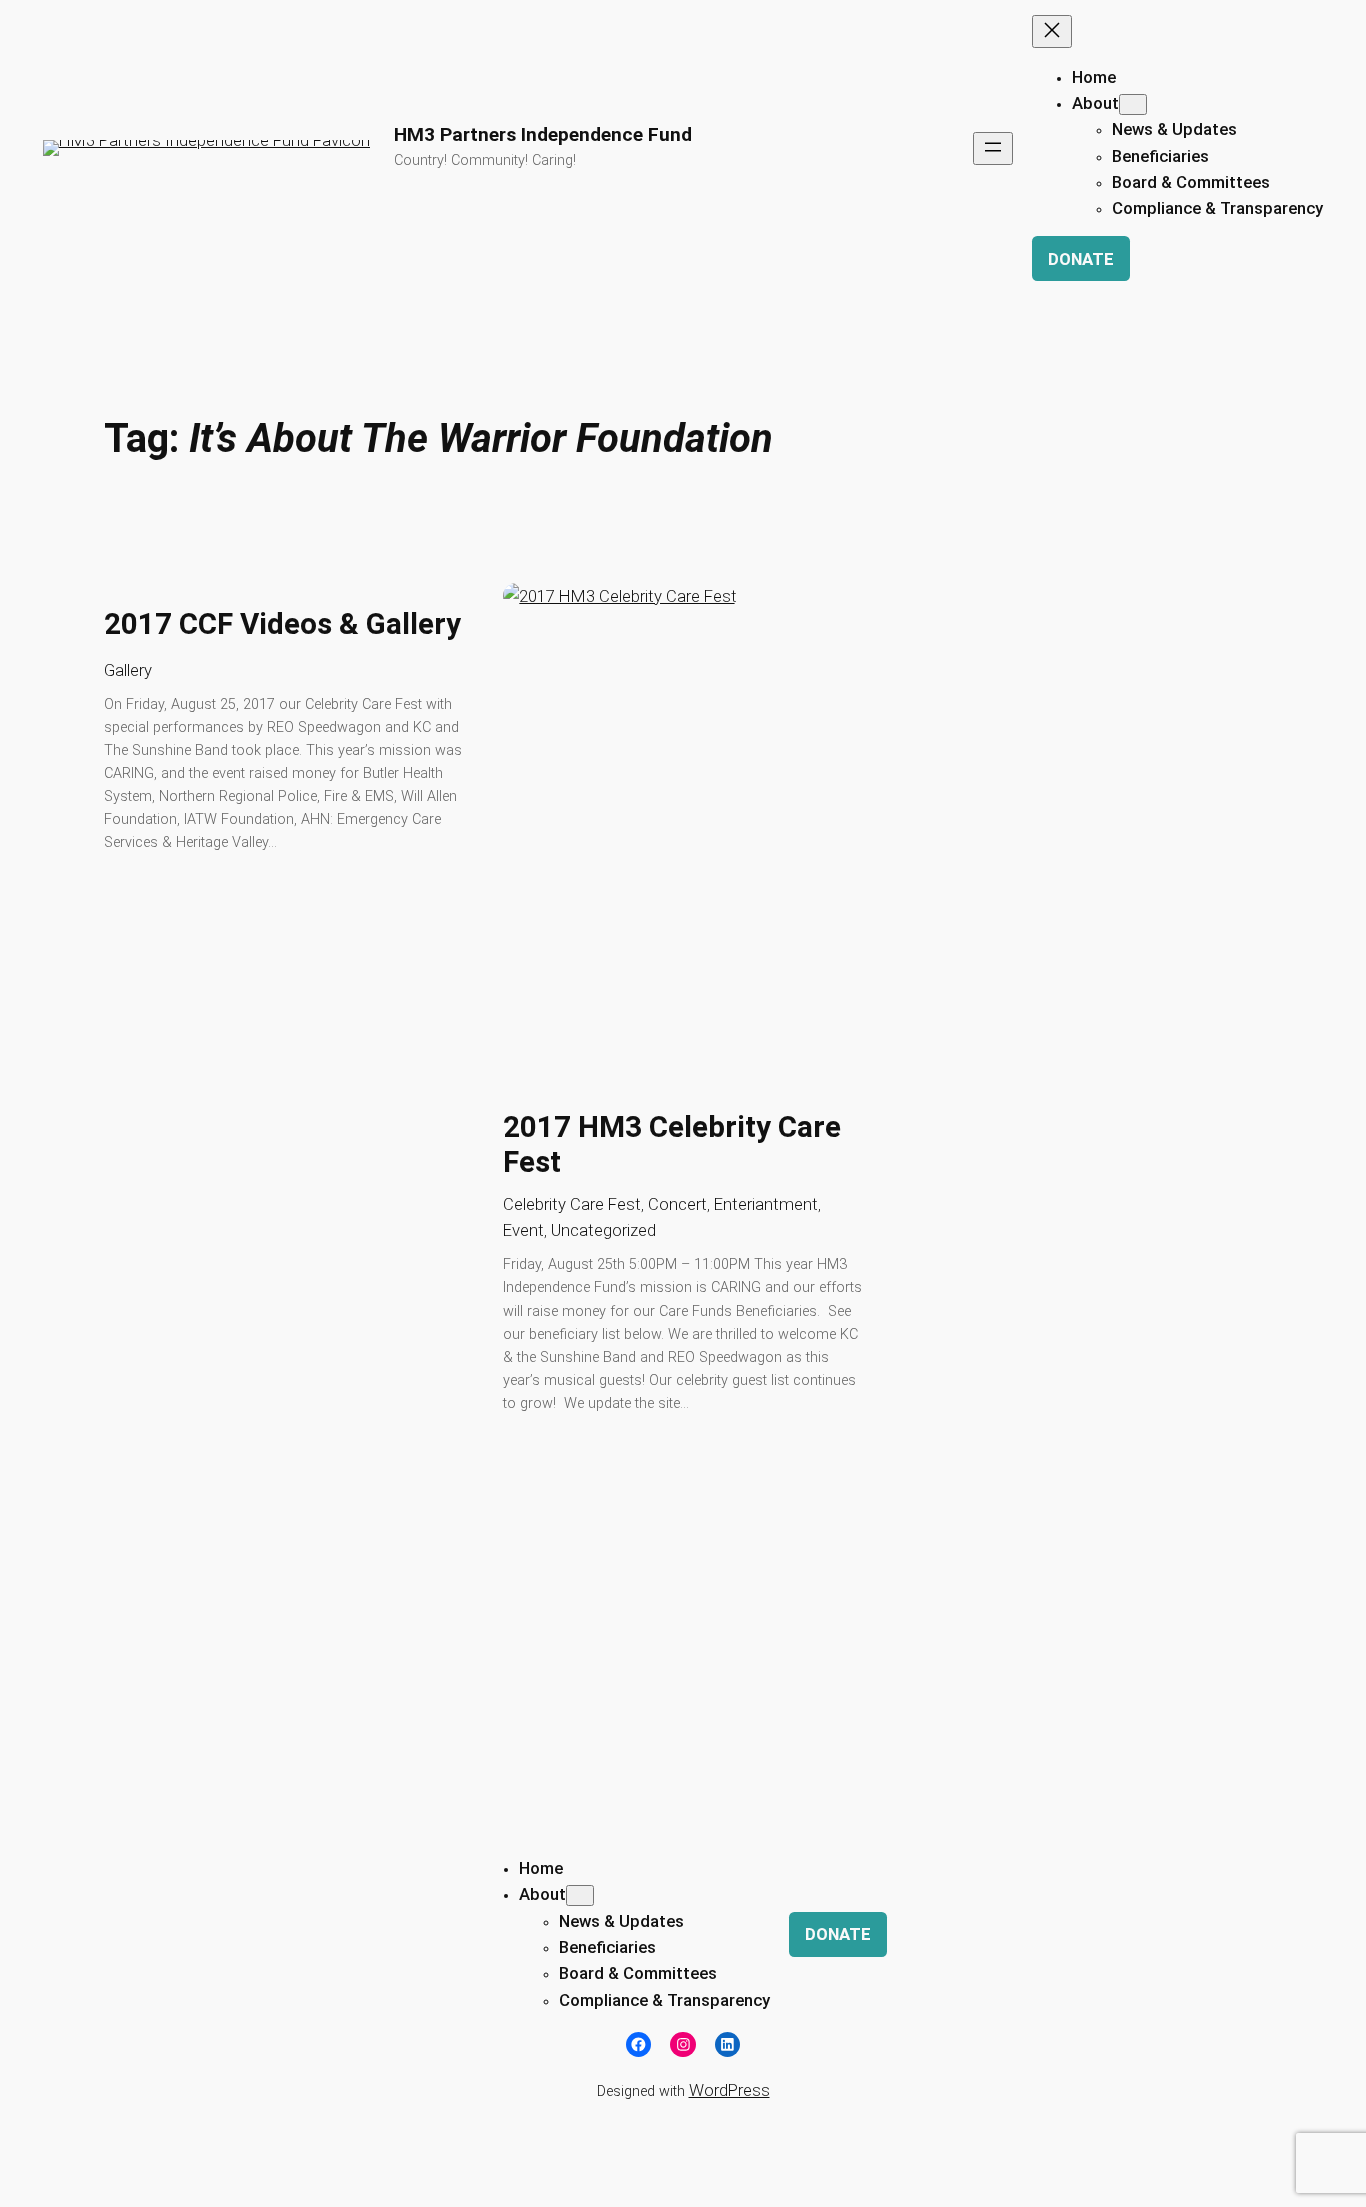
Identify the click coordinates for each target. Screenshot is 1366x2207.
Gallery (128, 670)
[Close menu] (1052, 31)
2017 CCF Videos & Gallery (282, 624)
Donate (1081, 259)
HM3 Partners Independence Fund (543, 134)
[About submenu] (1133, 104)
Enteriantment (766, 1204)
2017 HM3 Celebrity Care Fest (672, 1145)
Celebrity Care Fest (572, 1204)
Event (523, 1230)
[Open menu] (993, 148)
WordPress (729, 2090)
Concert (677, 1204)
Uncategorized (603, 1230)
